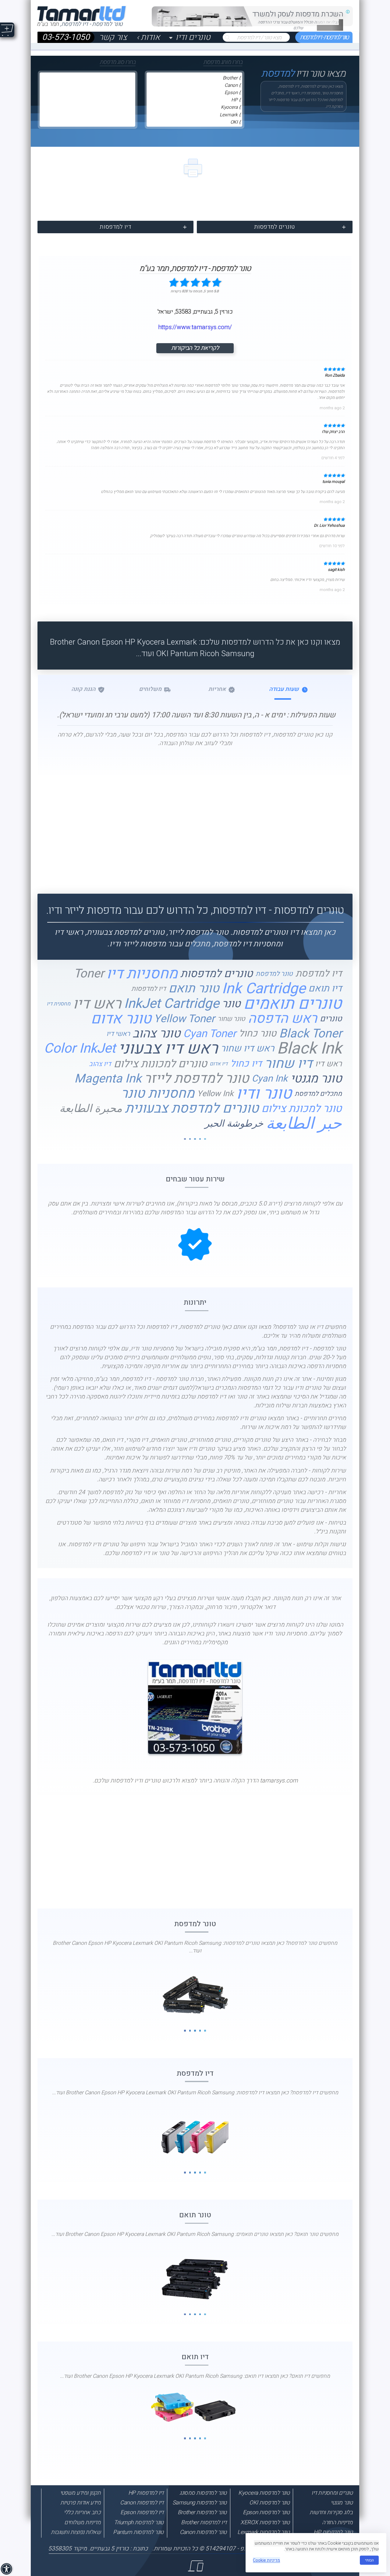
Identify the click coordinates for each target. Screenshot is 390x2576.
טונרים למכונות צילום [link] (160, 1064)
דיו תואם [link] (325, 989)
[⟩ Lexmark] (194, 115)
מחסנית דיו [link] (58, 1004)
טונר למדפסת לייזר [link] (197, 1079)
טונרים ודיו (193, 38)
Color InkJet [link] (80, 1049)
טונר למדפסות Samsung (200, 2503)
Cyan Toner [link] (210, 1034)
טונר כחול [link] (258, 1034)
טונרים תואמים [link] (293, 1004)
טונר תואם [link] (194, 989)
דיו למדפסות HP (146, 2493)
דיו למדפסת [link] (319, 974)
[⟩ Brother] (194, 78)
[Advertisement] (195, 830)
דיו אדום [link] (219, 1064)
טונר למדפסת (195, 1924)
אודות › (148, 38)
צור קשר (113, 38)
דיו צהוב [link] (100, 1064)
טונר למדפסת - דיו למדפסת (324, 38)
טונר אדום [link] (121, 1019)
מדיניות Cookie (266, 2560)
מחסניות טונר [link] (158, 1094)
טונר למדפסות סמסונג (203, 2493)
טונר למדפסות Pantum (138, 2532)
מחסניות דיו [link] (142, 974)
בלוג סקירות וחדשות (331, 2512)
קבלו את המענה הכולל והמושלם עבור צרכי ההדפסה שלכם (298, 25)
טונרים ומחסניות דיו (332, 2493)
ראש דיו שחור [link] (247, 1049)
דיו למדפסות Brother (204, 2522)
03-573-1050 (66, 38)
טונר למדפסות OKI (269, 2503)
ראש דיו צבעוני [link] (168, 1049)
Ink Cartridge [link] (264, 989)
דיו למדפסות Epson (142, 2512)
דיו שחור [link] (288, 1064)
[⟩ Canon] (194, 86)
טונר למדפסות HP (333, 2532)
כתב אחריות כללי (82, 2512)
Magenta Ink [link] (108, 1079)
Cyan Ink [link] (270, 1079)
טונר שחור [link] (231, 1019)
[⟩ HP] (194, 100)
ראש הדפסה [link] (283, 1019)
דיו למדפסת (195, 2073)
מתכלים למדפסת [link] (318, 1094)
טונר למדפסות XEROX (265, 2522)
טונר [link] (231, 1004)
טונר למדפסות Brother (202, 2512)
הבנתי (369, 2560)
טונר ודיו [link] (264, 1094)
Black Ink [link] (309, 1049)
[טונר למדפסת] (195, 1995)
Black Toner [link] (310, 1034)
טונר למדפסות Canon (203, 2532)
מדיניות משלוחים (82, 2522)
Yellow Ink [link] (215, 1094)
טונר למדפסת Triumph (139, 2522)
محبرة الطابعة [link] (91, 1109)
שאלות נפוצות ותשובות (76, 2532)
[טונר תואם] (195, 2278)
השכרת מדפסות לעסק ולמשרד (298, 14)
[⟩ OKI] (194, 122)
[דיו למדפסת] (195, 2137)
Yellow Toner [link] (184, 1019)
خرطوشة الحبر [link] (234, 1124)
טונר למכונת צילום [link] (302, 1109)
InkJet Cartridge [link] (172, 1004)
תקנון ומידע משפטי (80, 2493)
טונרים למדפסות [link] (217, 974)
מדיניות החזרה (337, 2522)
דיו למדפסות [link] (149, 989)
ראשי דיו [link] (118, 1034)
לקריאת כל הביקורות (195, 348)
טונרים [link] (331, 1019)
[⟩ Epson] (194, 93)
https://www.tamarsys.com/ (195, 327)
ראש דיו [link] (97, 1004)
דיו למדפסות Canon (142, 2503)
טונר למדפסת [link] (274, 974)
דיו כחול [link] (246, 1064)
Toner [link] (89, 974)
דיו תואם (195, 2357)
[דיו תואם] (195, 2406)
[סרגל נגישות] (7, 2570)
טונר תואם (195, 2215)
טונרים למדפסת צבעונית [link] (192, 1109)
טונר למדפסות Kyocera (264, 2493)
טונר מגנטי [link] (316, 1079)
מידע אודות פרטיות (81, 2503)
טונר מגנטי (342, 2503)
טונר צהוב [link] (156, 1034)
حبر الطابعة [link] (304, 1124)
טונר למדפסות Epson (266, 2512)
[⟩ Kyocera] (194, 107)
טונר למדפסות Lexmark (263, 2532)
